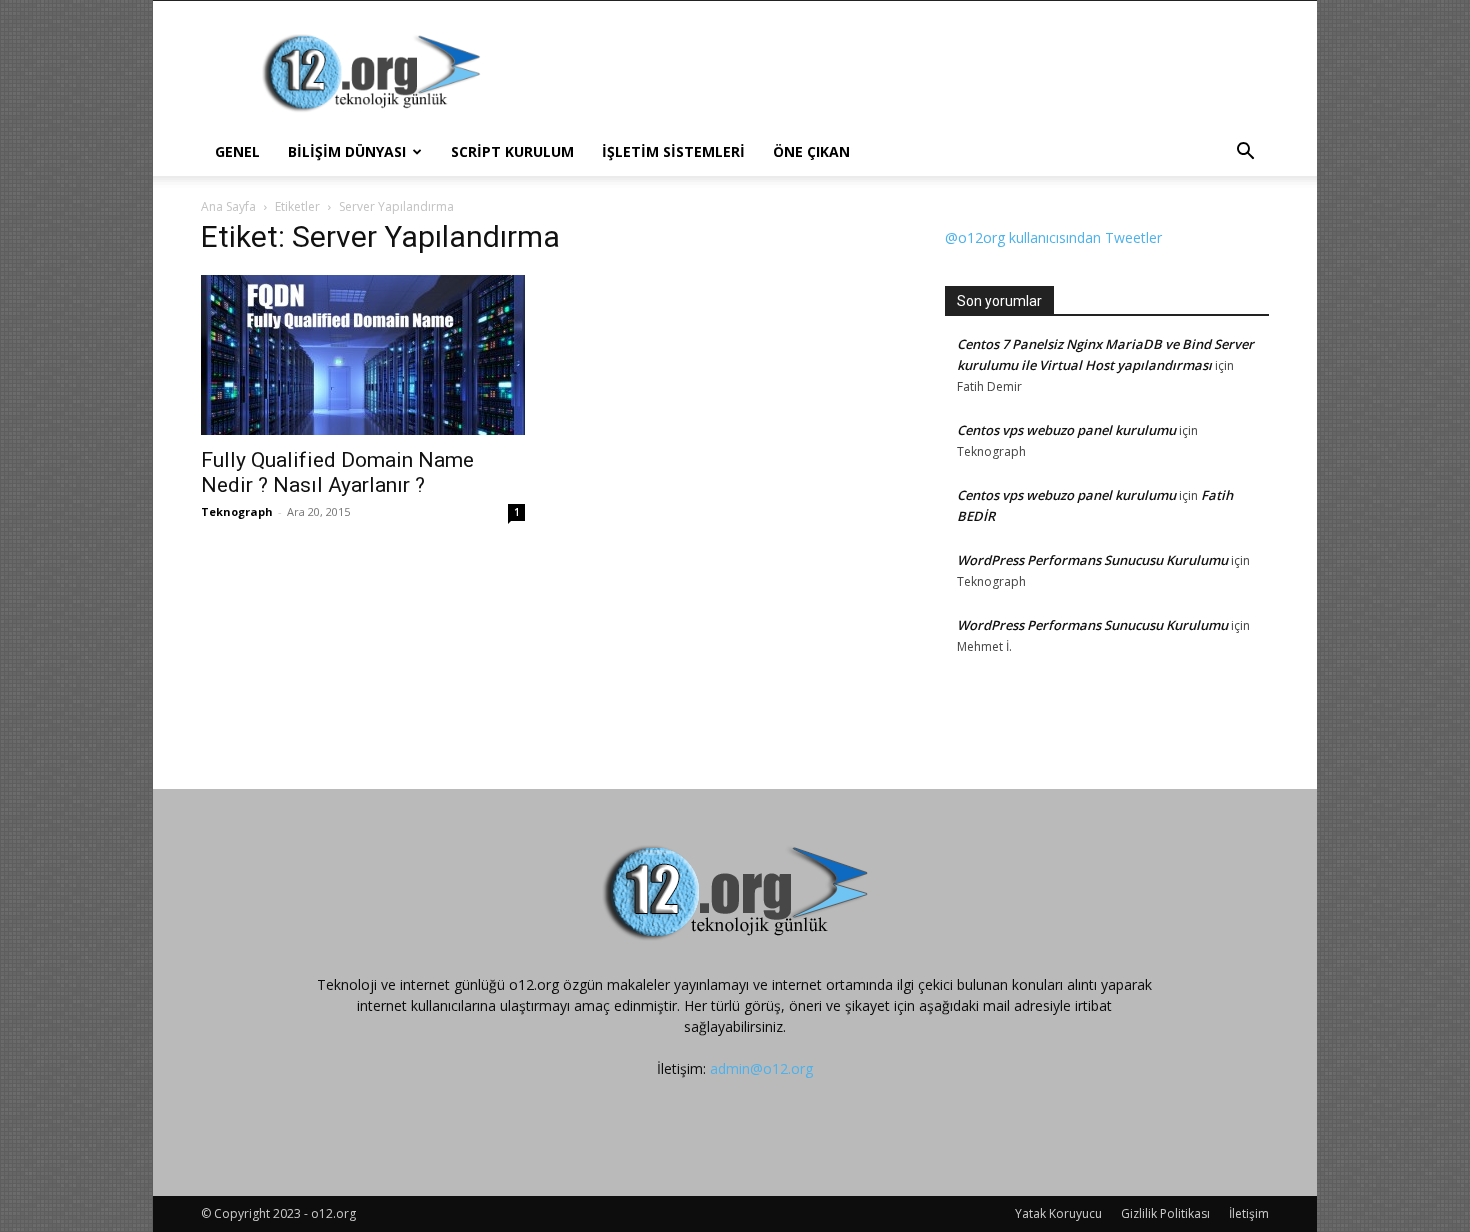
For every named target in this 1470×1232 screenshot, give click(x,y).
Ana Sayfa (228, 206)
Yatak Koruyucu (1058, 1213)
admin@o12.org (761, 1068)
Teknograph (237, 511)
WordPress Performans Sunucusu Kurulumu (1092, 560)
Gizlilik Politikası (1165, 1213)
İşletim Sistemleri (673, 151)
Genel (237, 151)
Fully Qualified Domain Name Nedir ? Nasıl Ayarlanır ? (337, 472)
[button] (1245, 153)
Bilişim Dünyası (347, 151)
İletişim (1249, 1213)
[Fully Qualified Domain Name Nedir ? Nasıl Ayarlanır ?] (363, 355)
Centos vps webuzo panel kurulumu (1066, 430)
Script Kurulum (512, 151)
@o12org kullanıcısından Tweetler (1053, 237)
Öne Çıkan (811, 151)
